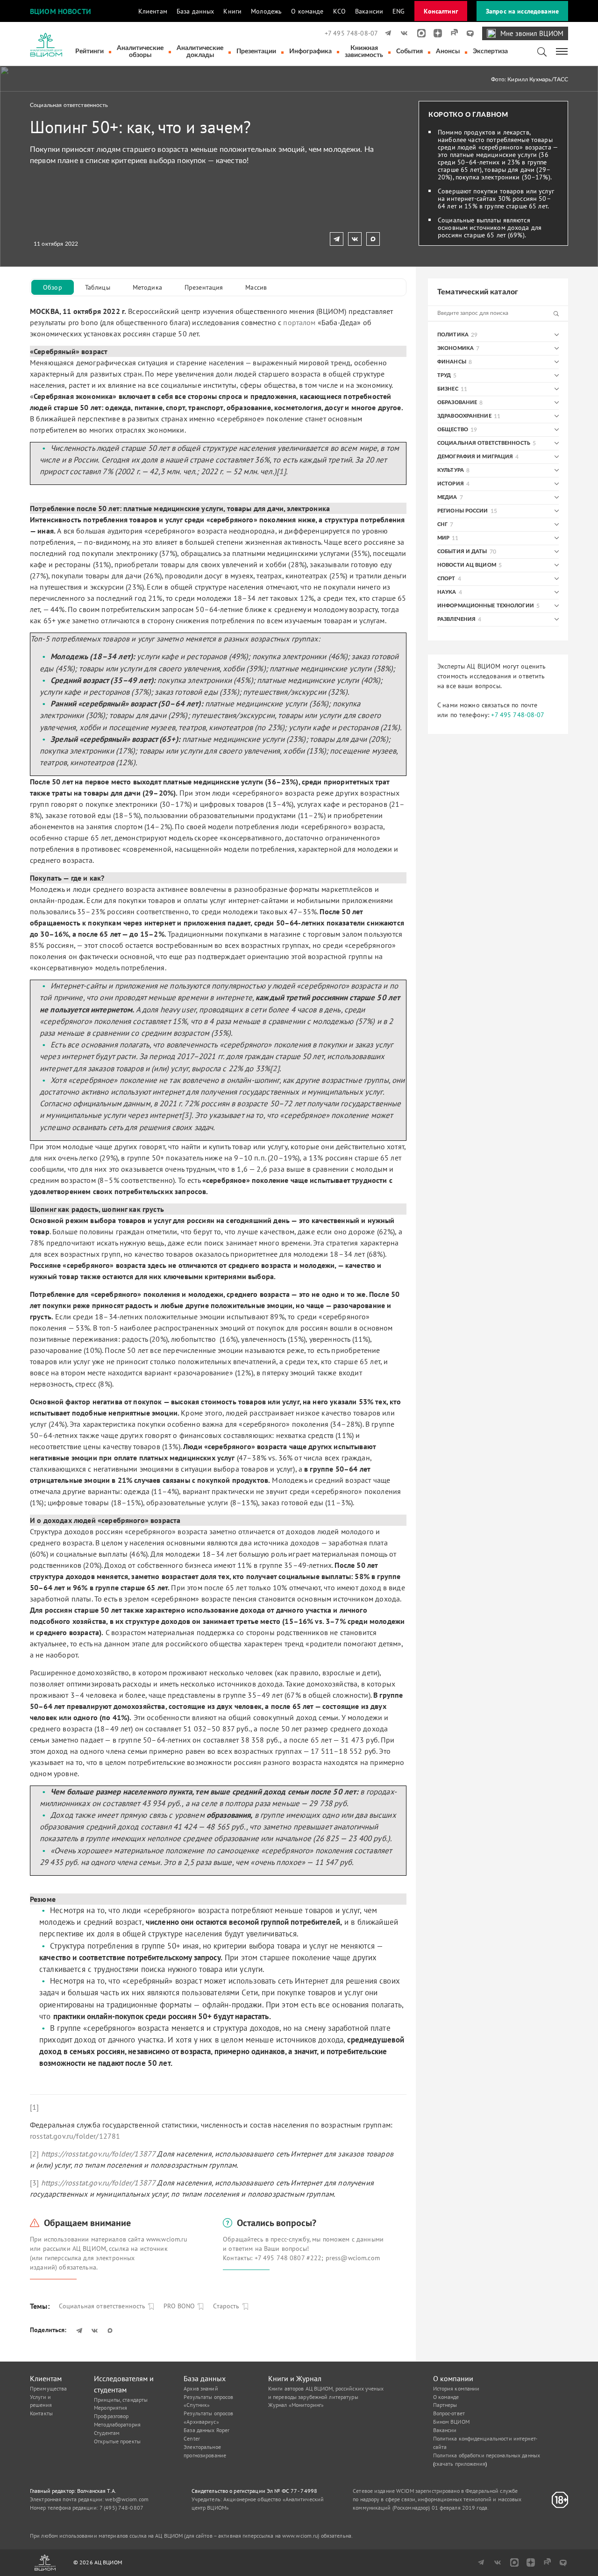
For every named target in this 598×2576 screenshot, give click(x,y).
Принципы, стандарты (121, 2400)
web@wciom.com (127, 2499)
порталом (299, 322)
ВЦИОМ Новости (61, 11)
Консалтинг (441, 11)
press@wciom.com (353, 2258)
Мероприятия (110, 2408)
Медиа (447, 497)
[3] (34, 2183)
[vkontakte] (402, 33)
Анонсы (448, 51)
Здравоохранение (464, 416)
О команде (307, 11)
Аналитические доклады (200, 52)
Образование (457, 402)
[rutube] (451, 33)
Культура (451, 470)
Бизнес (448, 389)
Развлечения (456, 619)
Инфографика (310, 51)
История (451, 484)
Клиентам (153, 11)
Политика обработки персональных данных (487, 2455)
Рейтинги (89, 51)
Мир (443, 538)
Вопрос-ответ (449, 2413)
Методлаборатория (117, 2424)
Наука (447, 592)
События (409, 51)
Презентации (256, 51)
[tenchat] (467, 33)
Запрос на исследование (522, 11)
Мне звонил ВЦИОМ (532, 33)
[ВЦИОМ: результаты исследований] (46, 45)
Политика (453, 335)
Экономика (456, 348)
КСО (339, 11)
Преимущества (48, 2388)
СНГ (442, 524)
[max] (418, 33)
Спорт (446, 579)
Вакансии (369, 11)
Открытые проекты (117, 2441)
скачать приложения (460, 2464)
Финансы (452, 362)
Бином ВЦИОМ (451, 2422)
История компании (456, 2388)
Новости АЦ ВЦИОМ (467, 565)
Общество (453, 430)
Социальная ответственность (69, 105)
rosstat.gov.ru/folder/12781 (75, 2136)
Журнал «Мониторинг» (296, 2405)
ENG (399, 11)
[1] (34, 2107)
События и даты (462, 551)
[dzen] (435, 33)
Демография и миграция (475, 457)
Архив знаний (201, 2388)
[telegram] (386, 33)
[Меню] (562, 51)
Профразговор (111, 2416)
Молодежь (266, 11)
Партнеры (445, 2405)
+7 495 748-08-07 (351, 33)
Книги (232, 11)
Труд (444, 375)
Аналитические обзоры (140, 52)
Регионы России (463, 511)
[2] (34, 2154)
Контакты (41, 2413)
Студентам (107, 2433)
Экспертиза (490, 51)
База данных (196, 11)
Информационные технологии (486, 606)
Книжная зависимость (364, 52)
